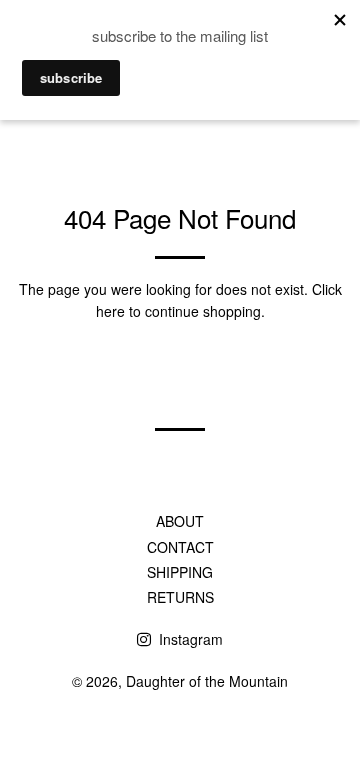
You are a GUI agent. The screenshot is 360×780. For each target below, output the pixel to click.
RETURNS (180, 597)
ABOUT (180, 521)
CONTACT (180, 547)
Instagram (189, 639)
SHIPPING (180, 572)
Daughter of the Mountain (207, 681)
